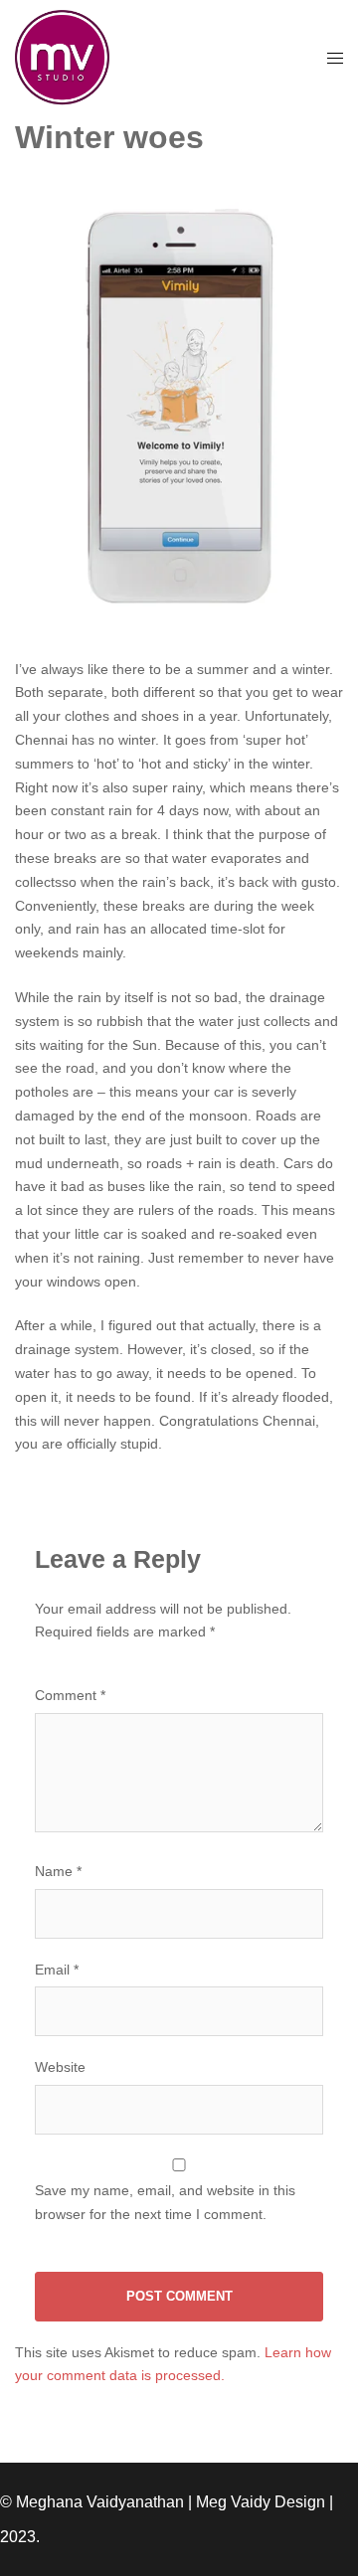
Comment (70, 1695)
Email (57, 1970)
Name (58, 1871)
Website (60, 2067)
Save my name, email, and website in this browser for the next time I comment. (165, 2202)
